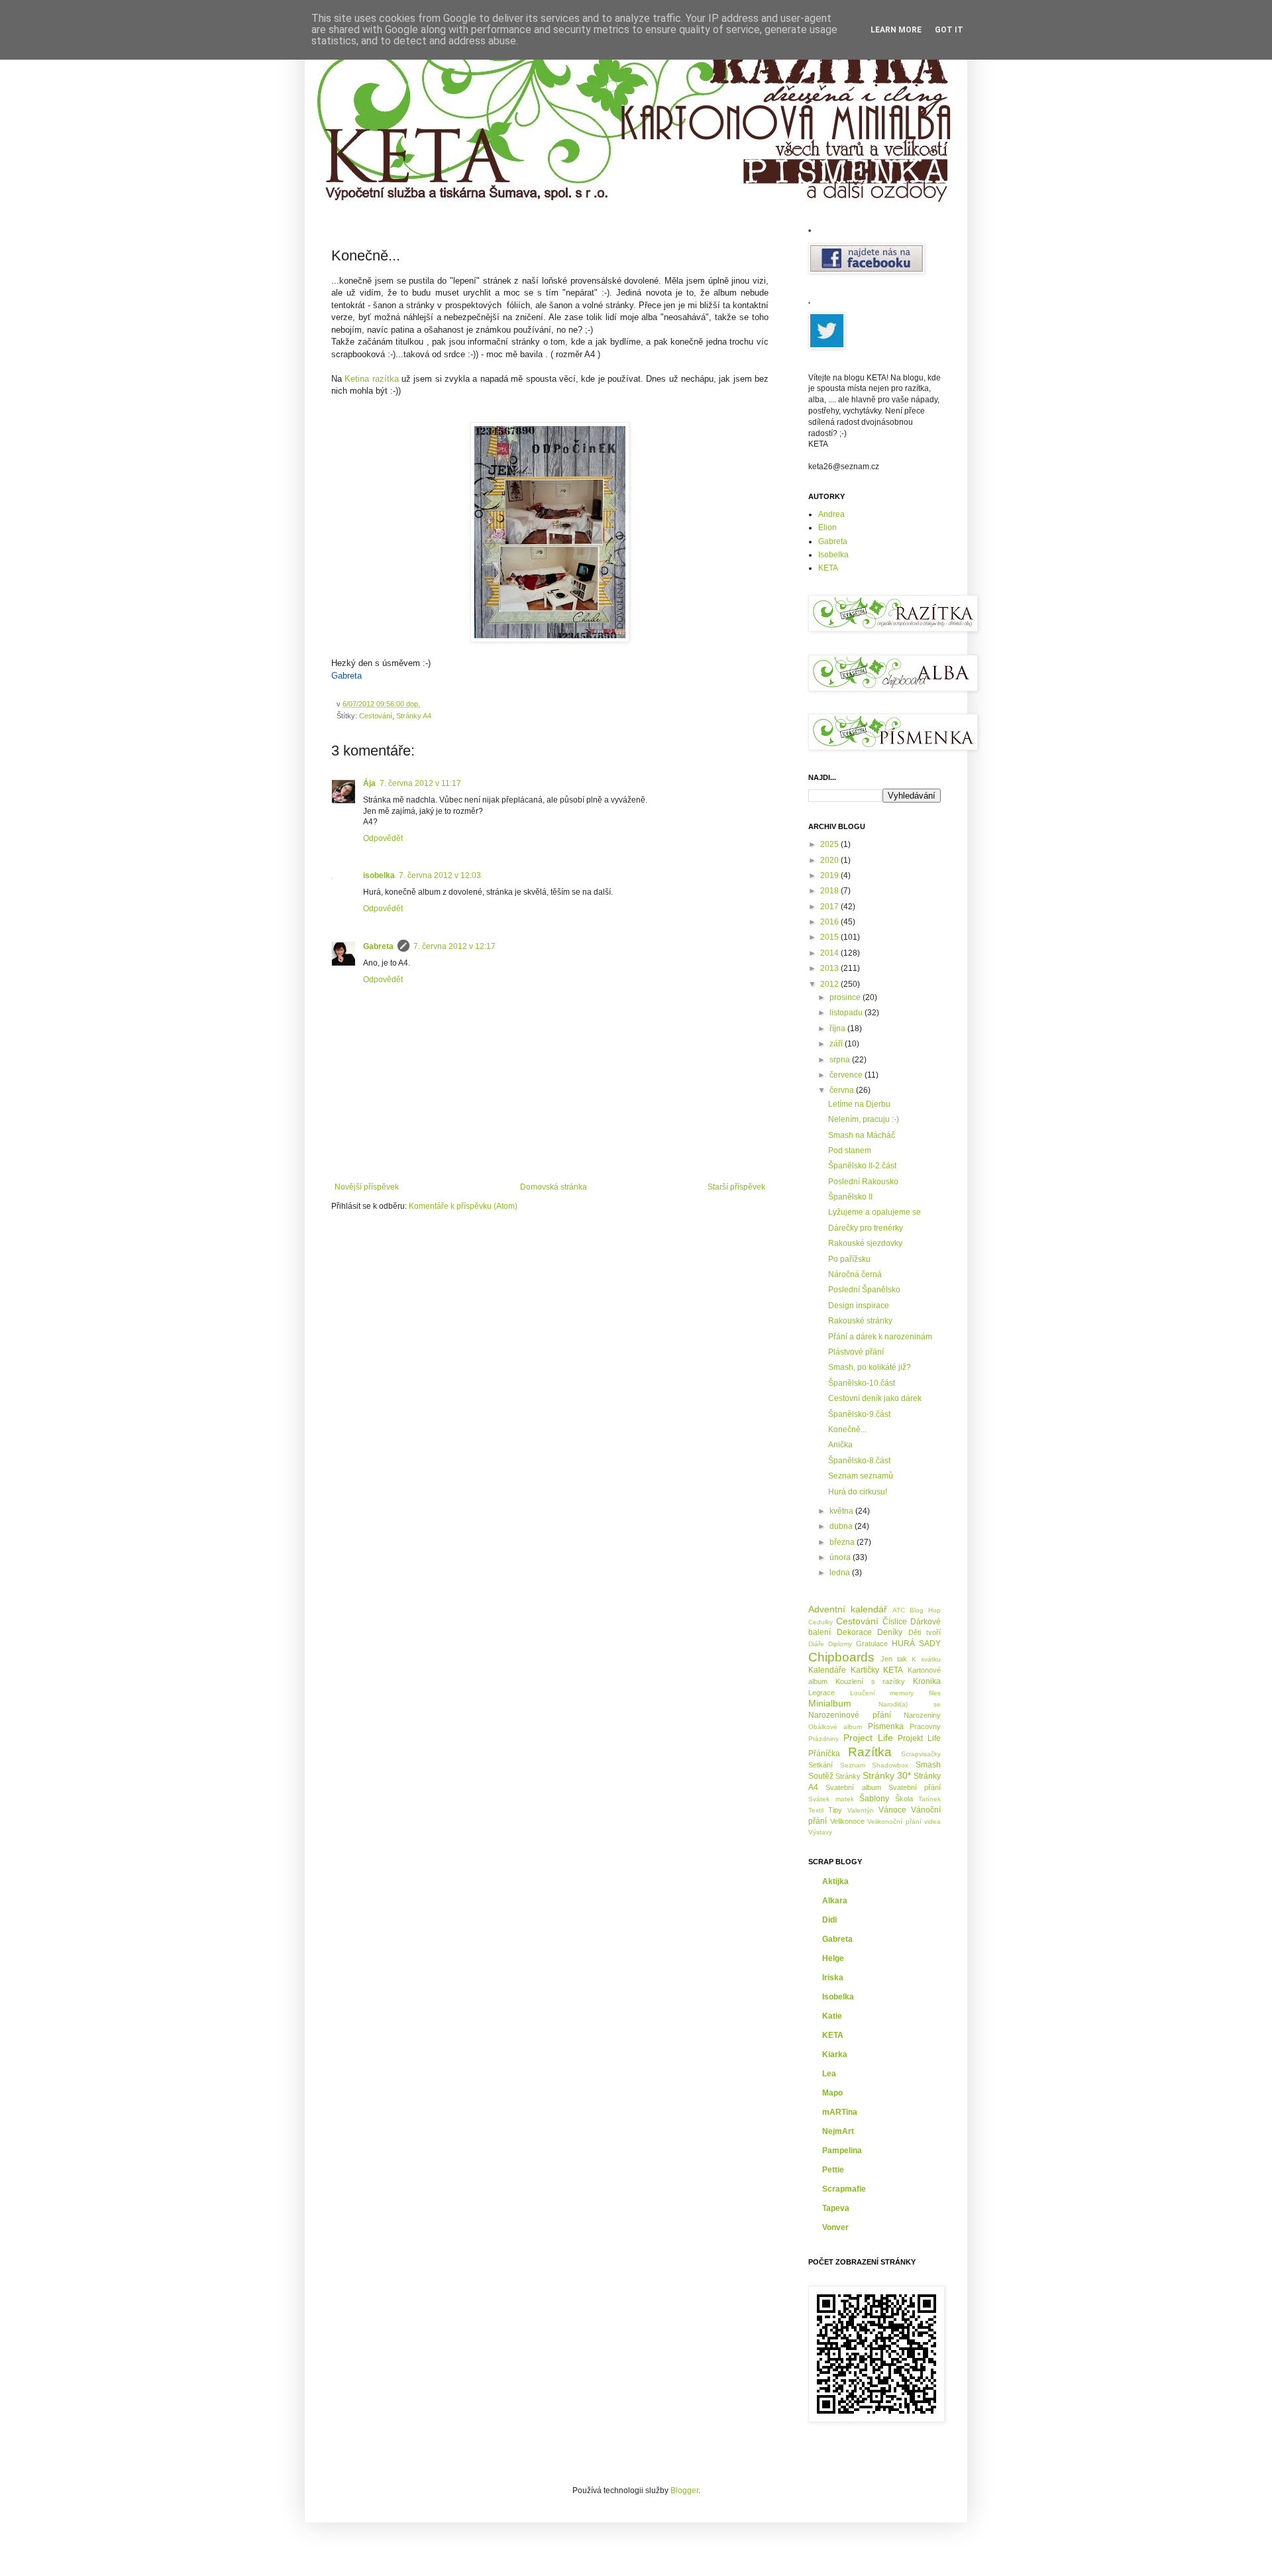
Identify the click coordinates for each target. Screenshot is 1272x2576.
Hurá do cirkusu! (858, 1492)
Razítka (870, 1752)
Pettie (833, 2170)
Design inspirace (859, 1306)
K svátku (926, 1659)
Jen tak (894, 1659)
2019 (830, 875)
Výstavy (820, 1832)
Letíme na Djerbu (859, 1104)
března (843, 1542)
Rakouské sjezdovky (865, 1243)
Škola (904, 1799)
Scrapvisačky (921, 1754)
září (837, 1044)
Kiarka (835, 2054)
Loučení (863, 1693)
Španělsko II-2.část (862, 1166)
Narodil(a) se (910, 1704)
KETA (828, 568)
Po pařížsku (849, 1259)
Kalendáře (827, 1670)
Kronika (927, 1681)
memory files (915, 1693)
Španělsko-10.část (862, 1383)
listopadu (847, 1013)
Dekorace (854, 1632)
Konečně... (847, 1429)
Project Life (868, 1738)
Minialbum (830, 1703)
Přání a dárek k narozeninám (880, 1337)
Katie (832, 2016)
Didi (829, 1920)
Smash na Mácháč (862, 1135)
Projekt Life (919, 1738)
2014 (830, 953)
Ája (369, 783)
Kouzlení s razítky (871, 1681)
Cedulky (821, 1622)
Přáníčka (824, 1754)
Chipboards (841, 1657)
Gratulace (872, 1644)
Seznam (853, 1765)
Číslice (895, 1622)
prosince (846, 997)
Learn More (896, 30)
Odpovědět (383, 838)
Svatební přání (915, 1787)
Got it (949, 30)
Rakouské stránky (860, 1321)
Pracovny (925, 1726)
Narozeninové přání (850, 1715)
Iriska (833, 1978)
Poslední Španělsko (864, 1290)
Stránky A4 (414, 716)
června (843, 1090)
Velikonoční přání (894, 1821)
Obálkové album (835, 1727)
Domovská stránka (554, 1187)
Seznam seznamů (861, 1476)
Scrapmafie (844, 2189)
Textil (816, 1810)
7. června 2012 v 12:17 (454, 946)
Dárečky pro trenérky (866, 1228)
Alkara (835, 1901)
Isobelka (833, 555)
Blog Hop (925, 1610)
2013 (830, 968)
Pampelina (842, 2151)
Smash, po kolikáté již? (870, 1367)
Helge (833, 1958)
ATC (899, 1610)
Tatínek (929, 1799)
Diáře (816, 1644)
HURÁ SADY (916, 1644)
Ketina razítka (371, 379)
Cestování (376, 716)
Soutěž (821, 1776)
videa (932, 1821)
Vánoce (892, 1810)
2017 (830, 907)
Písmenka (886, 1726)
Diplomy (840, 1644)
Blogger (684, 2491)
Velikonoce (847, 1821)
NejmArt (838, 2131)
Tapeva (836, 2208)
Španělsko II (850, 1197)
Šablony (874, 1799)
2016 (830, 922)
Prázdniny (823, 1739)
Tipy (835, 1810)
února (841, 1557)
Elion (827, 528)
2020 (830, 860)
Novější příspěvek (367, 1187)
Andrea (831, 514)
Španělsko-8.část (859, 1461)
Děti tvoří (925, 1632)
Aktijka (835, 1881)
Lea (829, 2074)
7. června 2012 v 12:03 (440, 875)
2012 (830, 984)
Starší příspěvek (736, 1187)
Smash (928, 1765)
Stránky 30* (887, 1775)
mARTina (840, 2112)
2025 (830, 844)
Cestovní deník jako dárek (875, 1398)
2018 (830, 891)
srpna (841, 1060)
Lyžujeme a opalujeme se (874, 1212)
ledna (841, 1573)
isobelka (379, 875)
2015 (830, 937)
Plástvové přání (856, 1352)
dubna (842, 1526)
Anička (840, 1445)
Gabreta (378, 946)
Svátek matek (831, 1799)
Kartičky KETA (877, 1670)
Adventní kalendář (848, 1609)
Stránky (848, 1776)
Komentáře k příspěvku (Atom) (463, 1206)
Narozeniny (922, 1715)
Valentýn (861, 1810)
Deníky (890, 1632)
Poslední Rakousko (863, 1182)
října (838, 1029)
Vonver (835, 2227)
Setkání (821, 1765)
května (842, 1511)
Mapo (832, 2093)
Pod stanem (850, 1150)
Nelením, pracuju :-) (864, 1119)
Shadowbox (890, 1765)
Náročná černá (855, 1274)
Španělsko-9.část (859, 1414)
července (847, 1075)
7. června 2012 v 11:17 (420, 783)
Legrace (821, 1693)
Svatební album (853, 1787)
